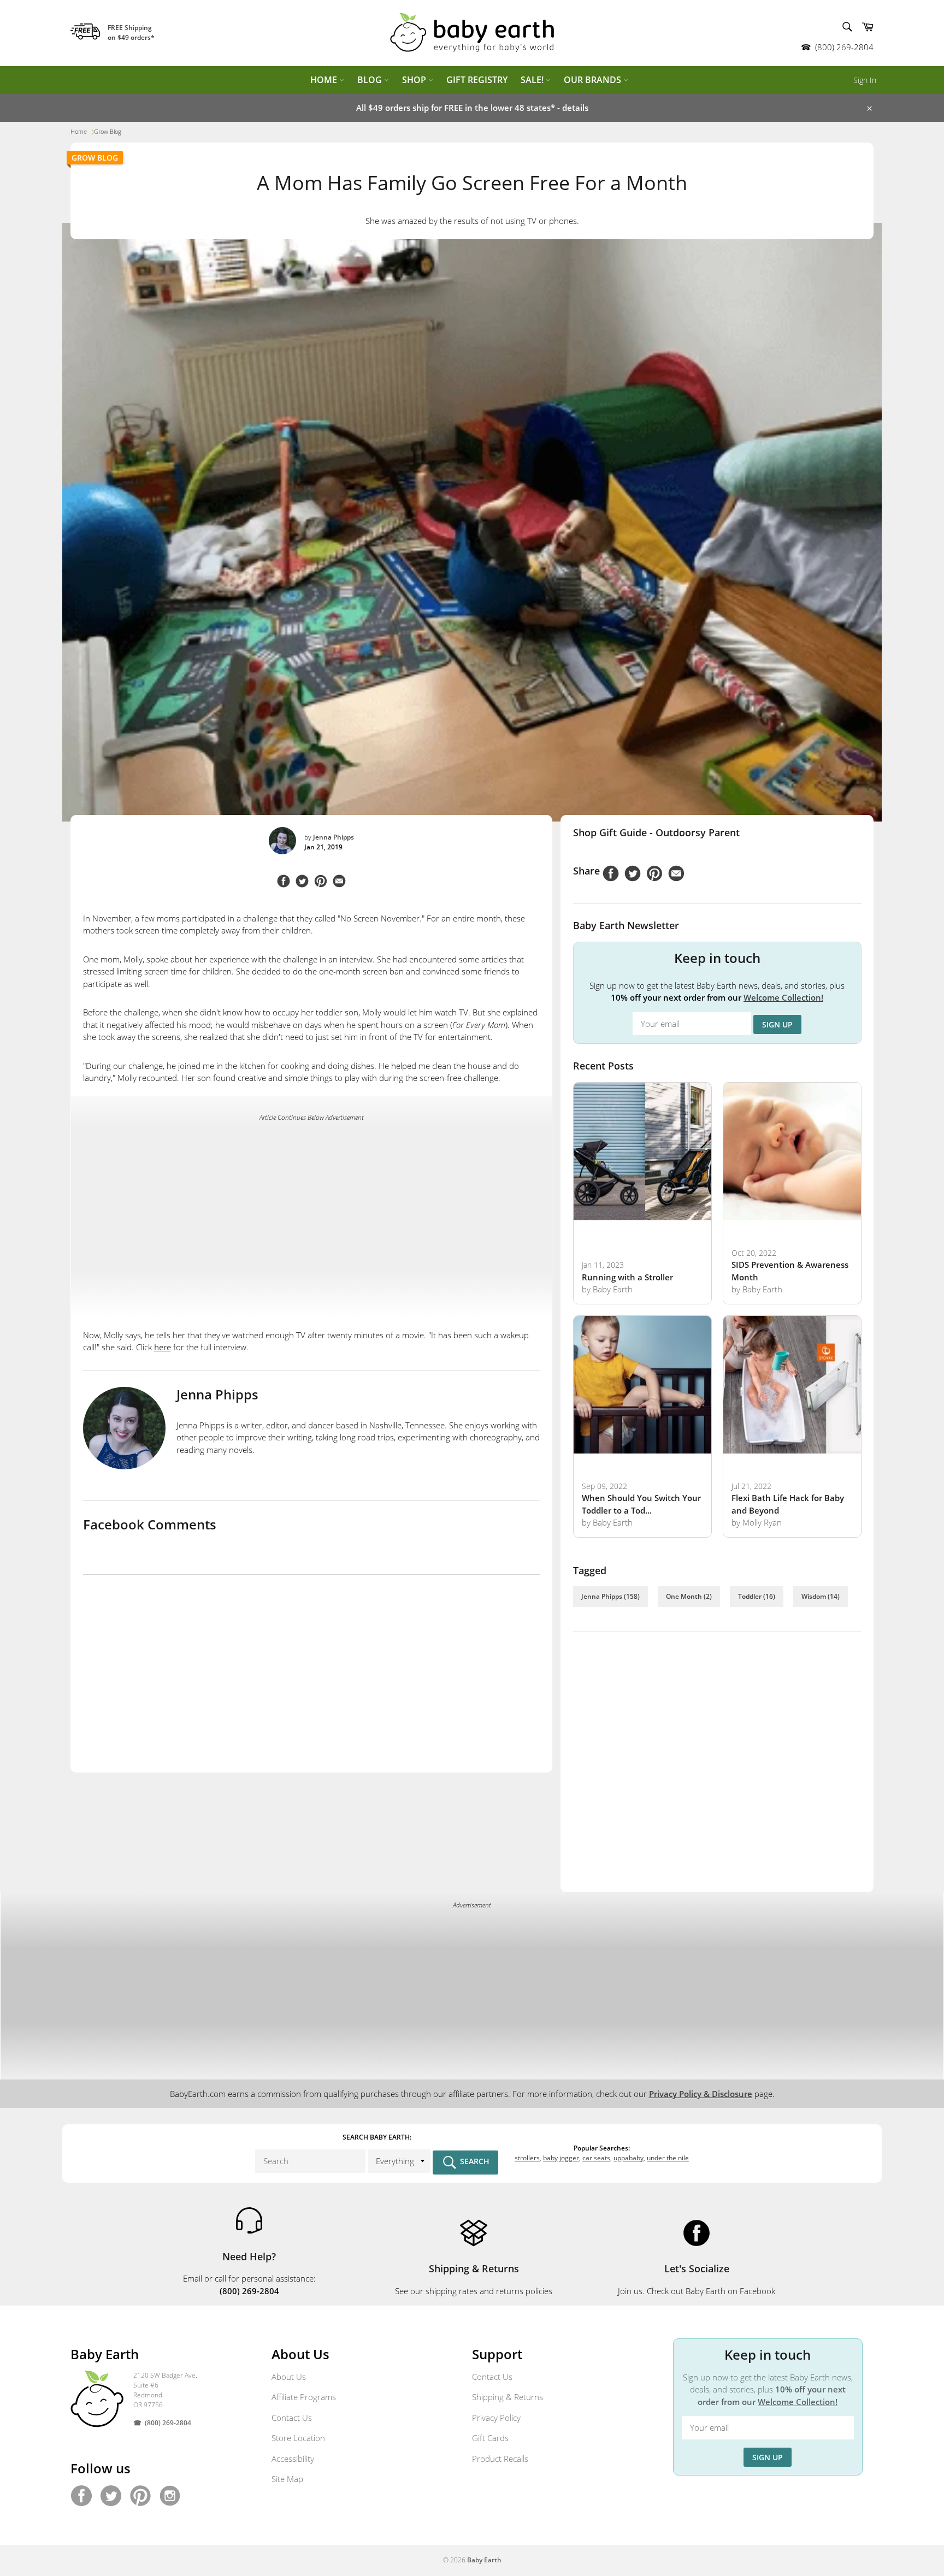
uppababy (629, 2158)
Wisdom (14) (821, 1596)
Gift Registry (477, 80)
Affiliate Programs (304, 2397)
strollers (527, 2158)
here (163, 1347)
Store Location (298, 2438)
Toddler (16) (757, 1596)
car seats (596, 2158)
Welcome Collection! (783, 997)
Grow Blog (95, 158)
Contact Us (292, 2418)
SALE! (533, 80)
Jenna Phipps (334, 837)
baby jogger (561, 2158)
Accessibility (293, 2459)
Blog (371, 80)
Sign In (865, 80)
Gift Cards (490, 2438)
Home (325, 80)
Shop (415, 80)
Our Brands (594, 80)
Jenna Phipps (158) (610, 1596)
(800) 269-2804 (844, 47)
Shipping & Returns (508, 2397)
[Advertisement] (311, 1207)
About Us (289, 2377)
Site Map (287, 2479)
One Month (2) (689, 1596)
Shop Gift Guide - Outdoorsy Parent (656, 832)
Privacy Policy (496, 2418)
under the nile (668, 2158)
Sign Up (777, 1024)
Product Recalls (500, 2459)
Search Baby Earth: (377, 2137)
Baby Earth (484, 2560)
